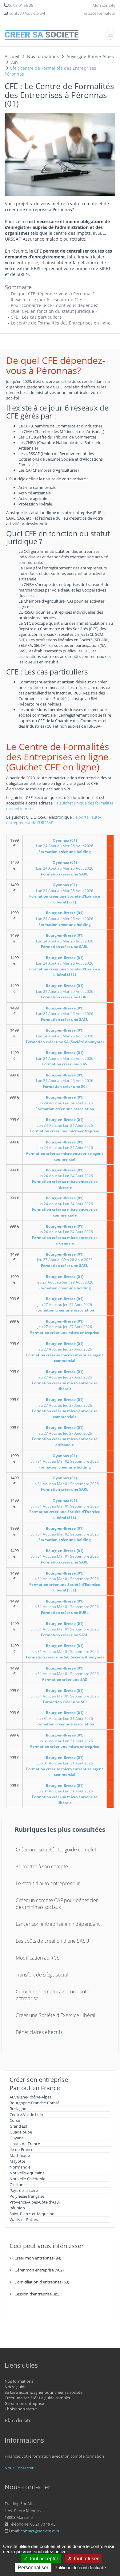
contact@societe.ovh (40, 2531)
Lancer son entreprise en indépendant (58, 1924)
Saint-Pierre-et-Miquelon (32, 2214)
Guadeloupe (21, 2132)
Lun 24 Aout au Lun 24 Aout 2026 (65, 1103)
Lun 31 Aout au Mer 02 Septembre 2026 (65, 1461)
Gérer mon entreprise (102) (39, 2270)
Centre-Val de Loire (27, 2114)
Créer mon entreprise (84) (38, 2258)
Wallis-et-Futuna (24, 2220)
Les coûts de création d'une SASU (52, 1941)
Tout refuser (85, 2559)
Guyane (17, 2138)
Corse (15, 2120)
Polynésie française (27, 2196)
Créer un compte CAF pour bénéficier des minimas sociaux (57, 1904)
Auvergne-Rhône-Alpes (30, 2097)
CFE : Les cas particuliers (36, 317)
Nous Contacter (19, 2468)
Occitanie (18, 2185)
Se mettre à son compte (42, 1866)
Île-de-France (21, 2149)
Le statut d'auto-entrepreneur (48, 1883)
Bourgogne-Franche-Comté (34, 2103)
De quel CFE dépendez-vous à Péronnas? (53, 294)
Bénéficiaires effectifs (39, 2032)
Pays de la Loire (24, 2190)
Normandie (20, 2167)
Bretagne (18, 2109)
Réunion (17, 2208)
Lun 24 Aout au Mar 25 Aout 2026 (65, 868)
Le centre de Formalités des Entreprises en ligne (61, 323)
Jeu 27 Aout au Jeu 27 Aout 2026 (65, 1304)
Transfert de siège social (42, 1975)
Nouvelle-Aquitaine (27, 2173)
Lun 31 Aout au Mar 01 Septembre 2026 (65, 1484)
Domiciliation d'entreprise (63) (42, 2282)
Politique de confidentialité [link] (80, 2568)
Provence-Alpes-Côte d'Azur (35, 2202)
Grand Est (18, 2126)
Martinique (20, 2155)
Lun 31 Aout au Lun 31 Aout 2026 (65, 1718)
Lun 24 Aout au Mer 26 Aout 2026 (65, 846)
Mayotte (17, 2161)
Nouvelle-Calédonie (27, 2179)
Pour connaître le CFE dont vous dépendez (54, 305)
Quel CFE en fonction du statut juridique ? (54, 311)
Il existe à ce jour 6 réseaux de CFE (46, 299)
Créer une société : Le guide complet (56, 1850)
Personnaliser (33, 2568)
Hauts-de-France (25, 2144)
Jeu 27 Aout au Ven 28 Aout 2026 (65, 1260)
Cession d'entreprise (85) (37, 2294)
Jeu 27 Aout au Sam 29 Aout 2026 (65, 1282)
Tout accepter (43, 2559)
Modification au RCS (38, 1958)
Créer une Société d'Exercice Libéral (56, 2015)
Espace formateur (100, 13)
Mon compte (104, 5)
